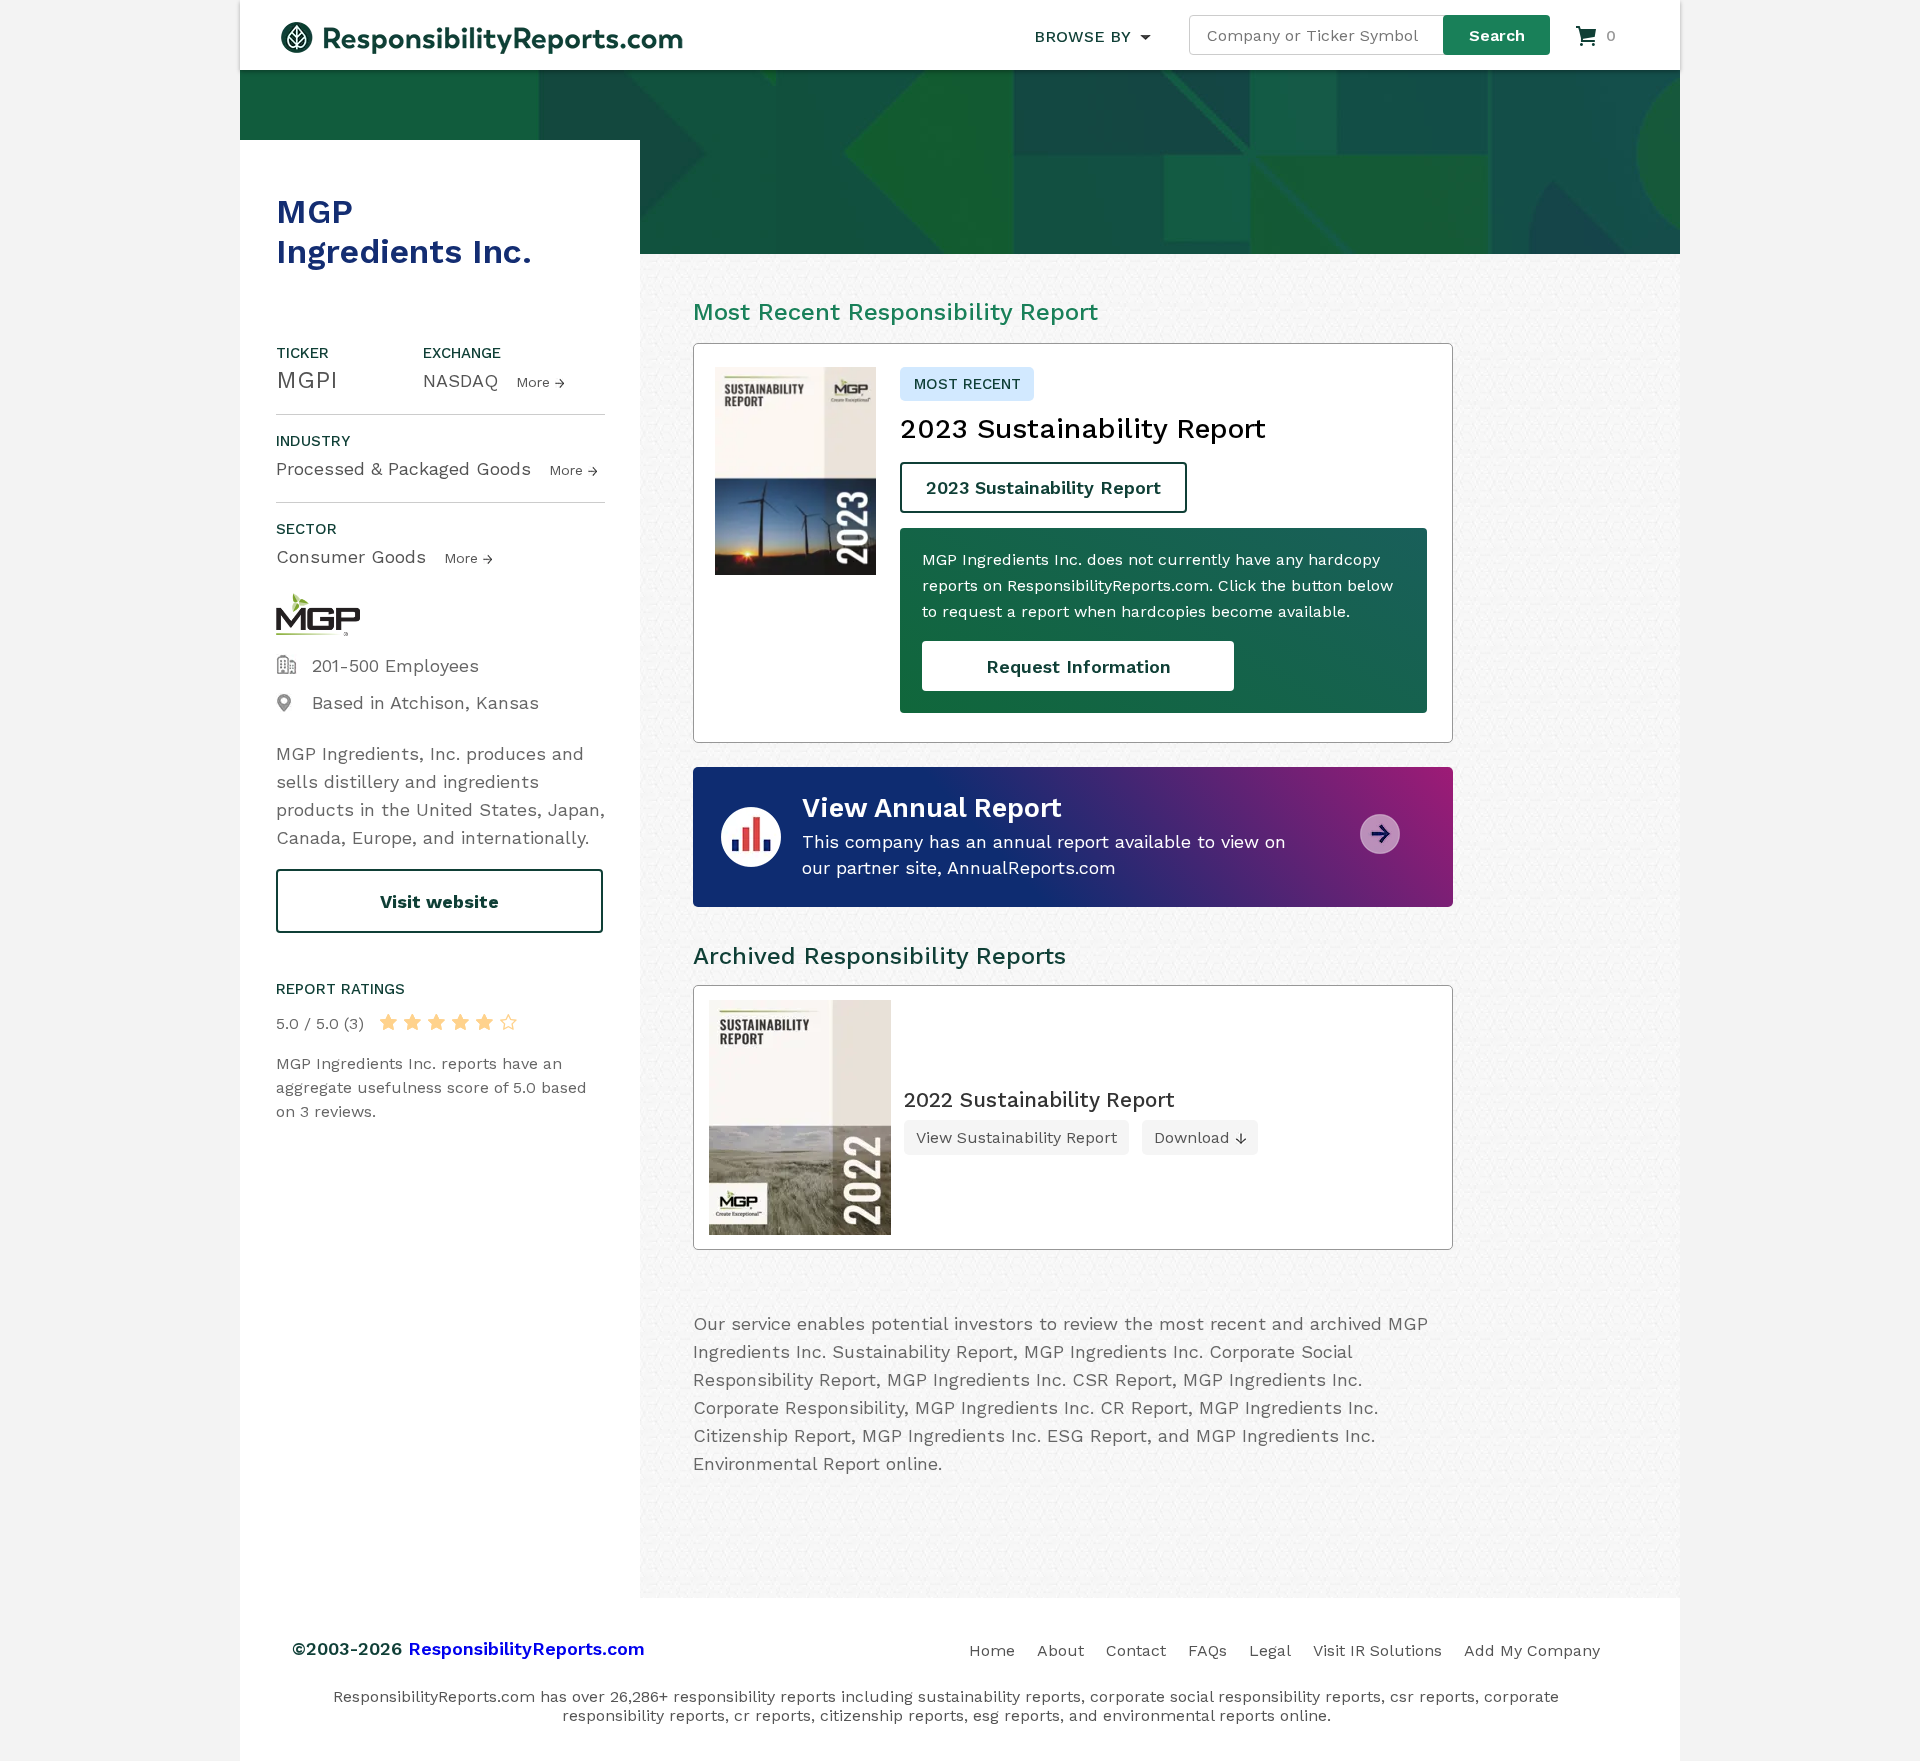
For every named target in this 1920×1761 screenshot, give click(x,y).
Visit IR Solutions (1377, 1650)
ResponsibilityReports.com (526, 1648)
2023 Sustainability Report (1043, 487)
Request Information (1078, 666)
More (533, 382)
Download (1192, 1137)
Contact (1136, 1650)
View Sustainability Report (1016, 1137)
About (1060, 1650)
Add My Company (1532, 1650)
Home (992, 1650)
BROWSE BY (1082, 36)
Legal (1270, 1650)
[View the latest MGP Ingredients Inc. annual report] (1380, 846)
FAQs (1207, 1650)
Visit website (439, 901)
